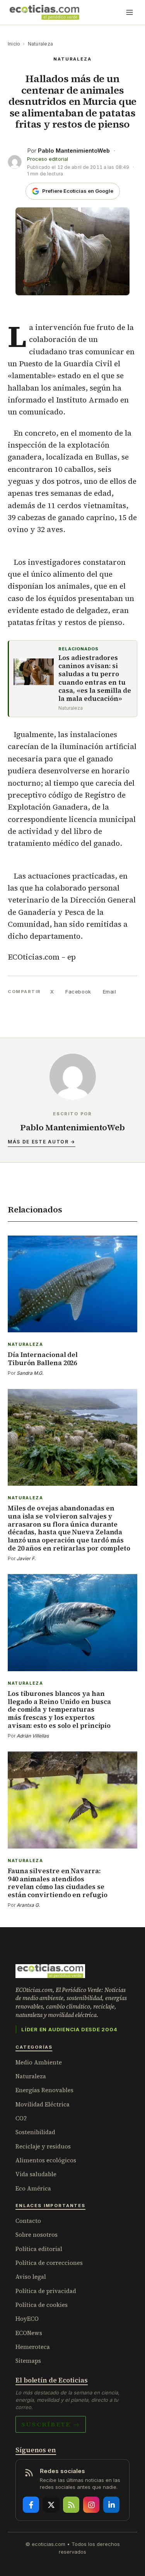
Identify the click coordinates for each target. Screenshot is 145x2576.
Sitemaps (28, 2361)
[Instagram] (91, 2505)
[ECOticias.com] (44, 12)
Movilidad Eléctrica (43, 2104)
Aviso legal (31, 2277)
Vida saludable (36, 2174)
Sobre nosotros (37, 2235)
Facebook (78, 992)
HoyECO (27, 2319)
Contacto (28, 2221)
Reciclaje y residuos (43, 2146)
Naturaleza (40, 44)
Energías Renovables (44, 2090)
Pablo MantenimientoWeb (74, 151)
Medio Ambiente (39, 2062)
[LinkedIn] (111, 2505)
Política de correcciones (49, 2263)
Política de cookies (42, 2305)
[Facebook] (31, 2505)
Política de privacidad (46, 2291)
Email (110, 992)
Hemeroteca (33, 2347)
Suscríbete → (51, 2424)
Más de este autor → (42, 1142)
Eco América (33, 2188)
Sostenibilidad (35, 2132)
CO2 (21, 2118)
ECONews (29, 2333)
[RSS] (71, 2505)
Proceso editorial (48, 159)
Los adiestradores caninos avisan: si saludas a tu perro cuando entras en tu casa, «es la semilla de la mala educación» (95, 679)
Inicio (14, 44)
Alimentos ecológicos (46, 2160)
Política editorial (39, 2249)
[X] (51, 2505)
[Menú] (130, 12)
